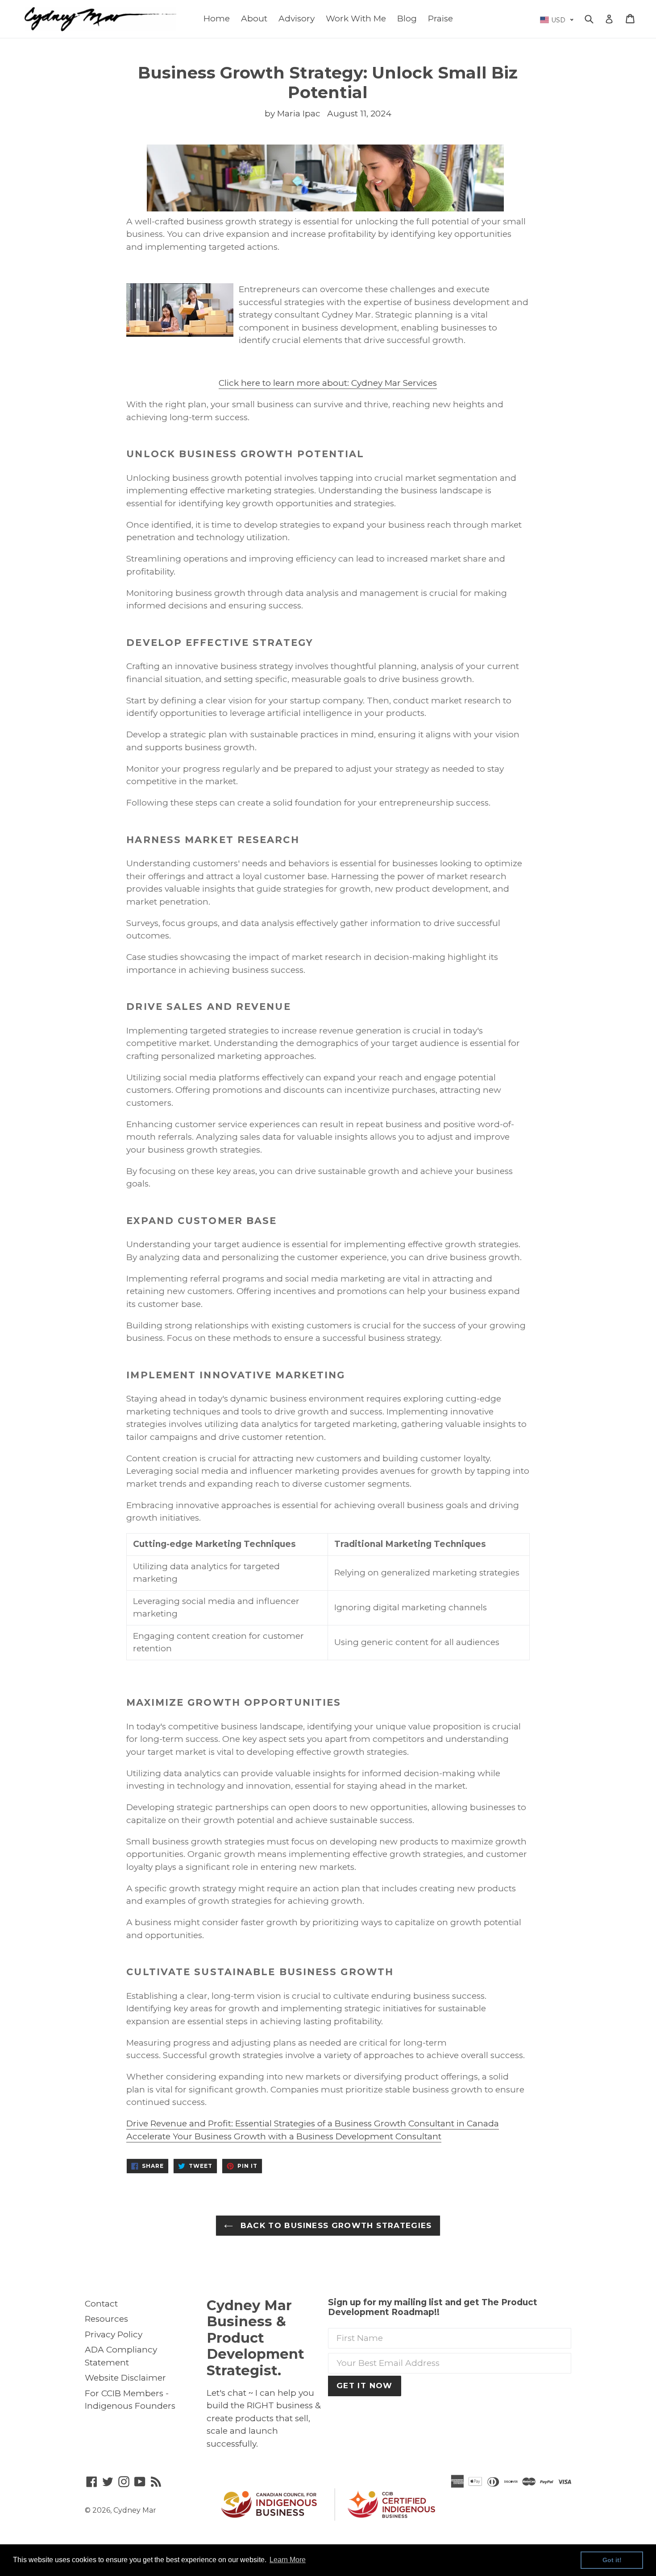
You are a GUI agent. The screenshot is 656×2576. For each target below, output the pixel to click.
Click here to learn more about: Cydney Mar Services (328, 383)
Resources (106, 2319)
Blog (407, 19)
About (254, 19)
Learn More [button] (288, 2560)
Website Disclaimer (125, 2378)
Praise (440, 19)
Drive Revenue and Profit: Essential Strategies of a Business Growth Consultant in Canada (313, 2123)
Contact (101, 2304)
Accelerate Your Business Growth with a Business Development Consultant (284, 2136)
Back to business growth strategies (335, 2225)
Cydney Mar (135, 2510)
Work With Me (356, 19)
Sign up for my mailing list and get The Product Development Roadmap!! (433, 2308)
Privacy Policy (114, 2334)
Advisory (297, 19)
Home (217, 19)
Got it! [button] (612, 2560)
